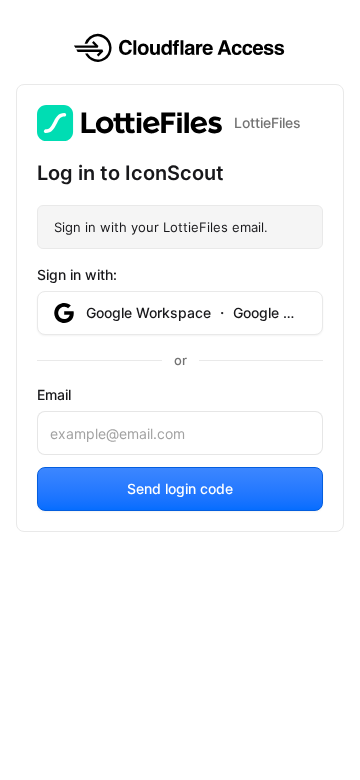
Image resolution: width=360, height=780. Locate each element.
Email (54, 394)
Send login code (180, 488)
